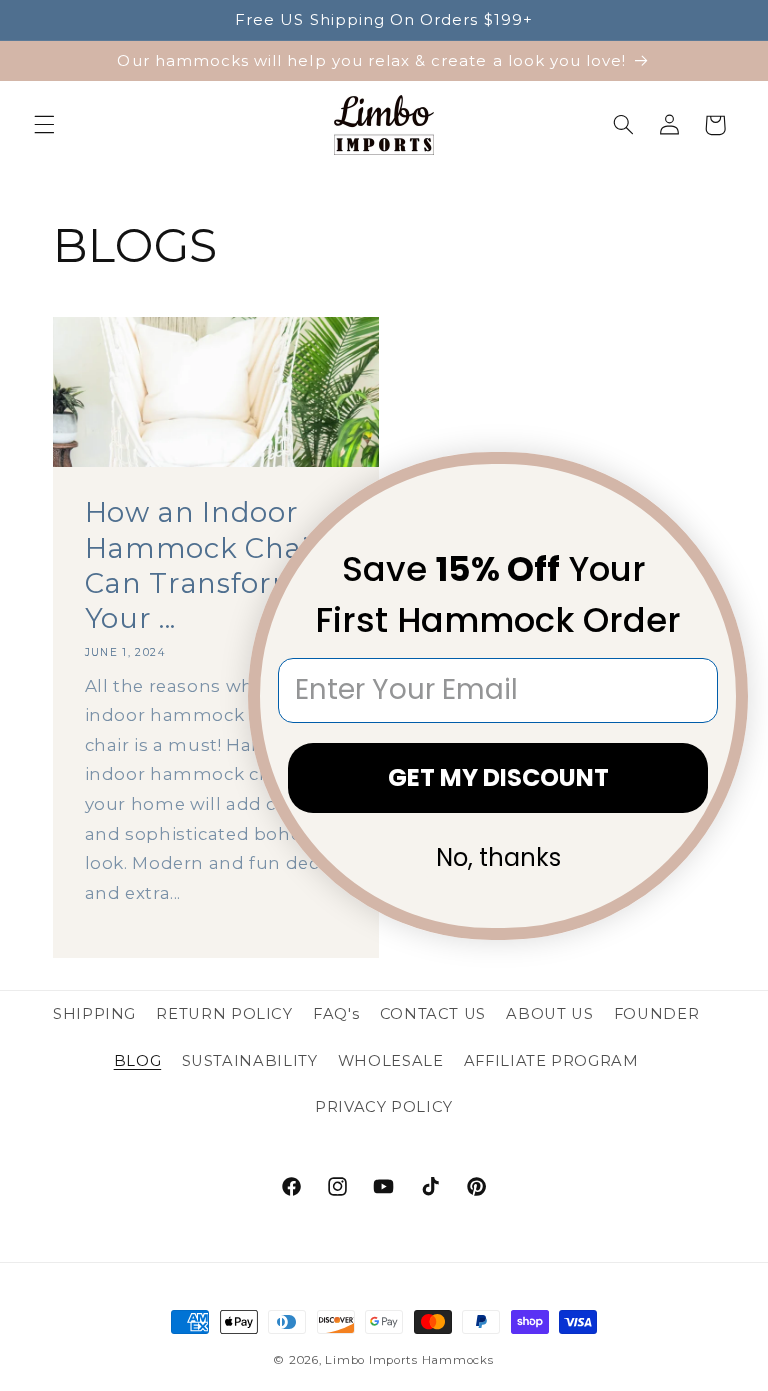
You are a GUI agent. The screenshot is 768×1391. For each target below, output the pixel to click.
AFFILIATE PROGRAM (551, 1061)
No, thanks (498, 857)
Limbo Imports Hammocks (409, 1360)
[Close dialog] (720, 480)
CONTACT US (433, 1014)
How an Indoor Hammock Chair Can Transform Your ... (203, 565)
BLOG (138, 1061)
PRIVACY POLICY (384, 1107)
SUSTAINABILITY (250, 1061)
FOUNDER (656, 1014)
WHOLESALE (391, 1061)
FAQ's (336, 1014)
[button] (44, 125)
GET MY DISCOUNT (498, 777)
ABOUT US (549, 1014)
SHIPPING (94, 1014)
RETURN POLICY (224, 1014)
